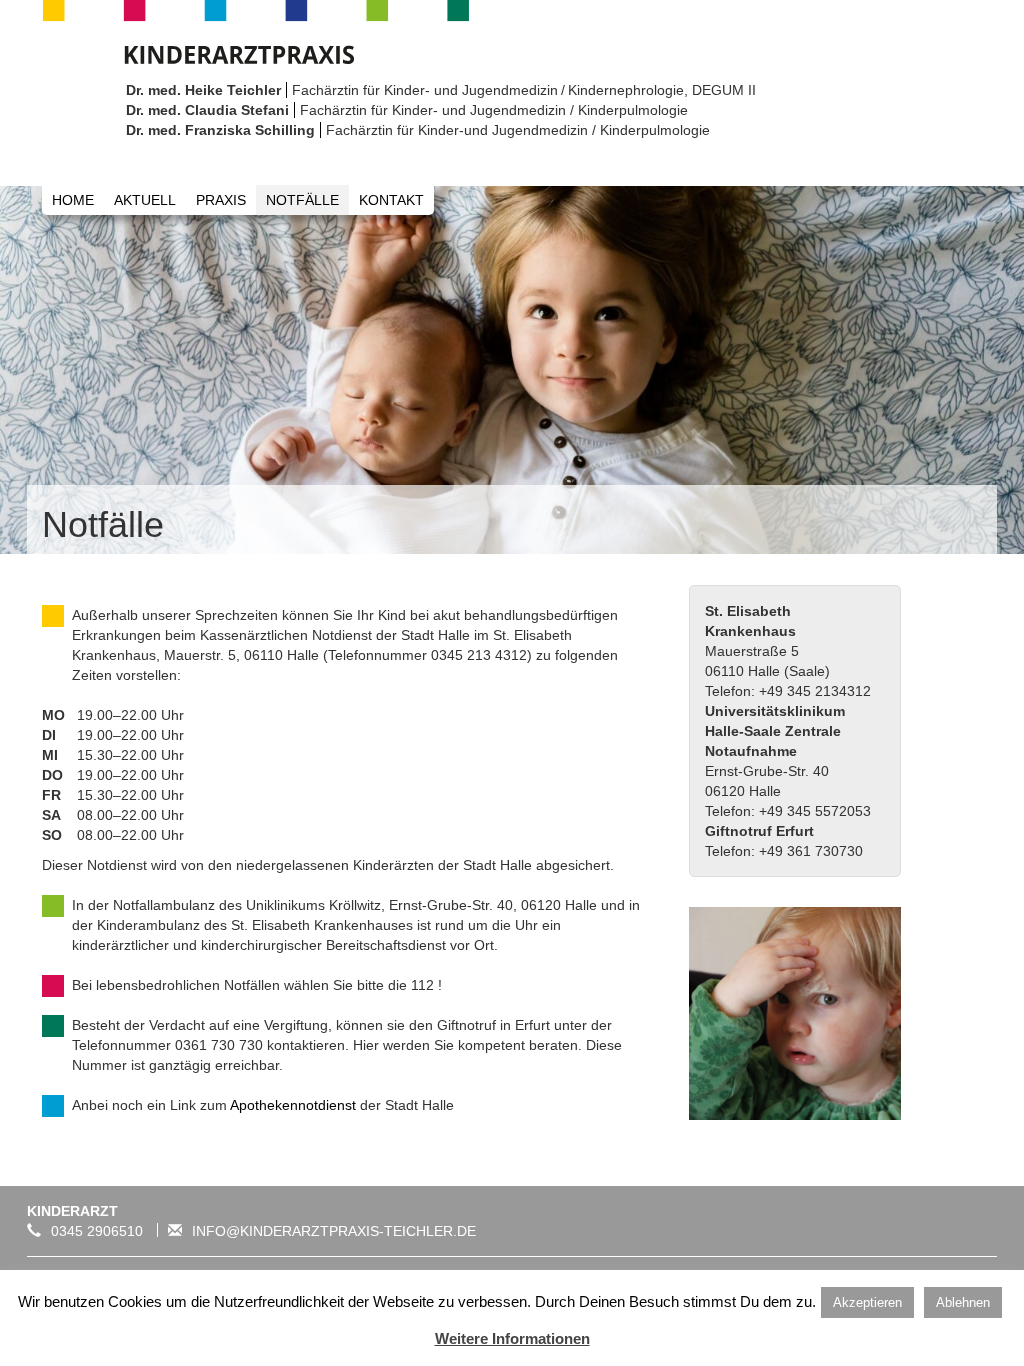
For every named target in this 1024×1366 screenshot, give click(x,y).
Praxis (221, 200)
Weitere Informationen (512, 1338)
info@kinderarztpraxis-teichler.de (334, 1231)
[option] (512, 370)
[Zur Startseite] (255, 30)
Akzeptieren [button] (867, 1302)
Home (73, 200)
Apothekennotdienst (291, 1105)
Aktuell (145, 200)
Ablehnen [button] (963, 1302)
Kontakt (391, 200)
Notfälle (302, 200)
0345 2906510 (97, 1231)
